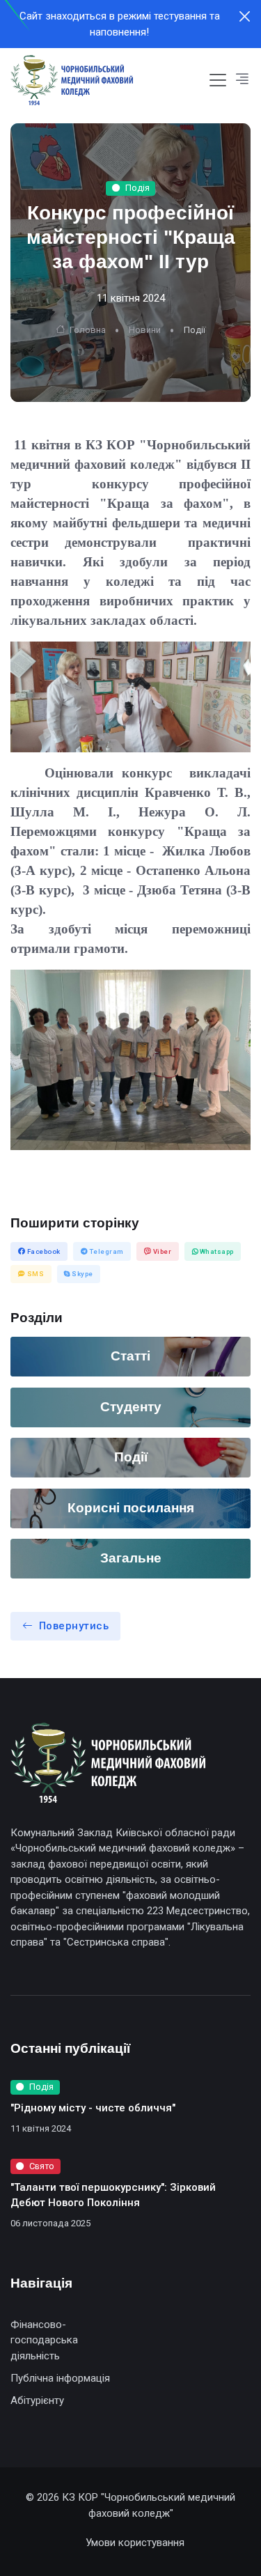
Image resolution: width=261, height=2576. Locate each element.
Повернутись (74, 1626)
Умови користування (135, 2543)
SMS (34, 1274)
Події (131, 1457)
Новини (145, 330)
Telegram (106, 1251)
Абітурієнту (37, 2400)
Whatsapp (216, 1251)
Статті (130, 1356)
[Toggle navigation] (218, 80)
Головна (87, 330)
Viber (161, 1251)
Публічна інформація (60, 2378)
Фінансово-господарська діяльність (44, 2340)
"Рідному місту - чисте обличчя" (93, 2108)
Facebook (43, 1251)
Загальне (131, 1558)
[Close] (245, 16)
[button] (242, 80)
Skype (82, 1274)
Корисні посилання (131, 1508)
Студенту (131, 1407)
